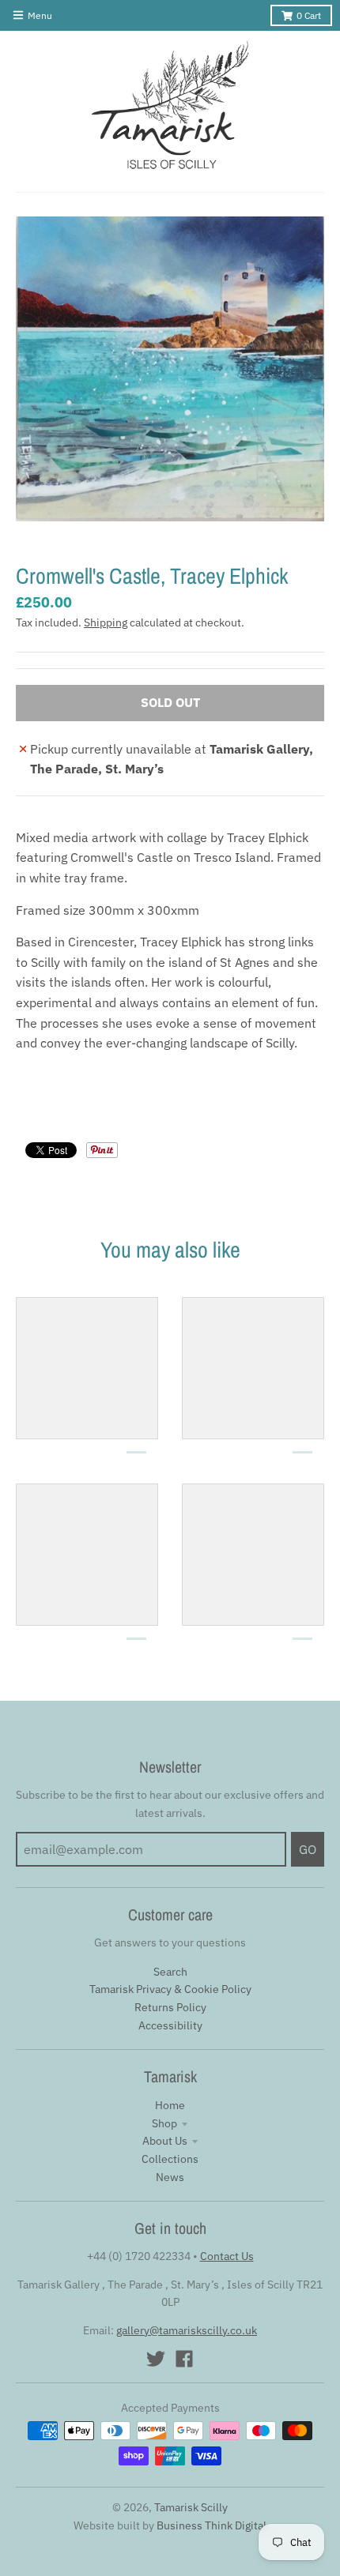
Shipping (106, 622)
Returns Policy (170, 2007)
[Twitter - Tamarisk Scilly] (156, 2359)
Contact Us (227, 2256)
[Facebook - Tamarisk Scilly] (184, 2359)
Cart (309, 15)
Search (170, 1972)
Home (170, 2105)
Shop (164, 2123)
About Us (165, 2141)
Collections (170, 2159)
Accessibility (170, 2025)
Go (308, 1849)
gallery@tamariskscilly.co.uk (187, 2330)
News (170, 2177)
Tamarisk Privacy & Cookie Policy (170, 1989)
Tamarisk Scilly (191, 2507)
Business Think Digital (212, 2525)
